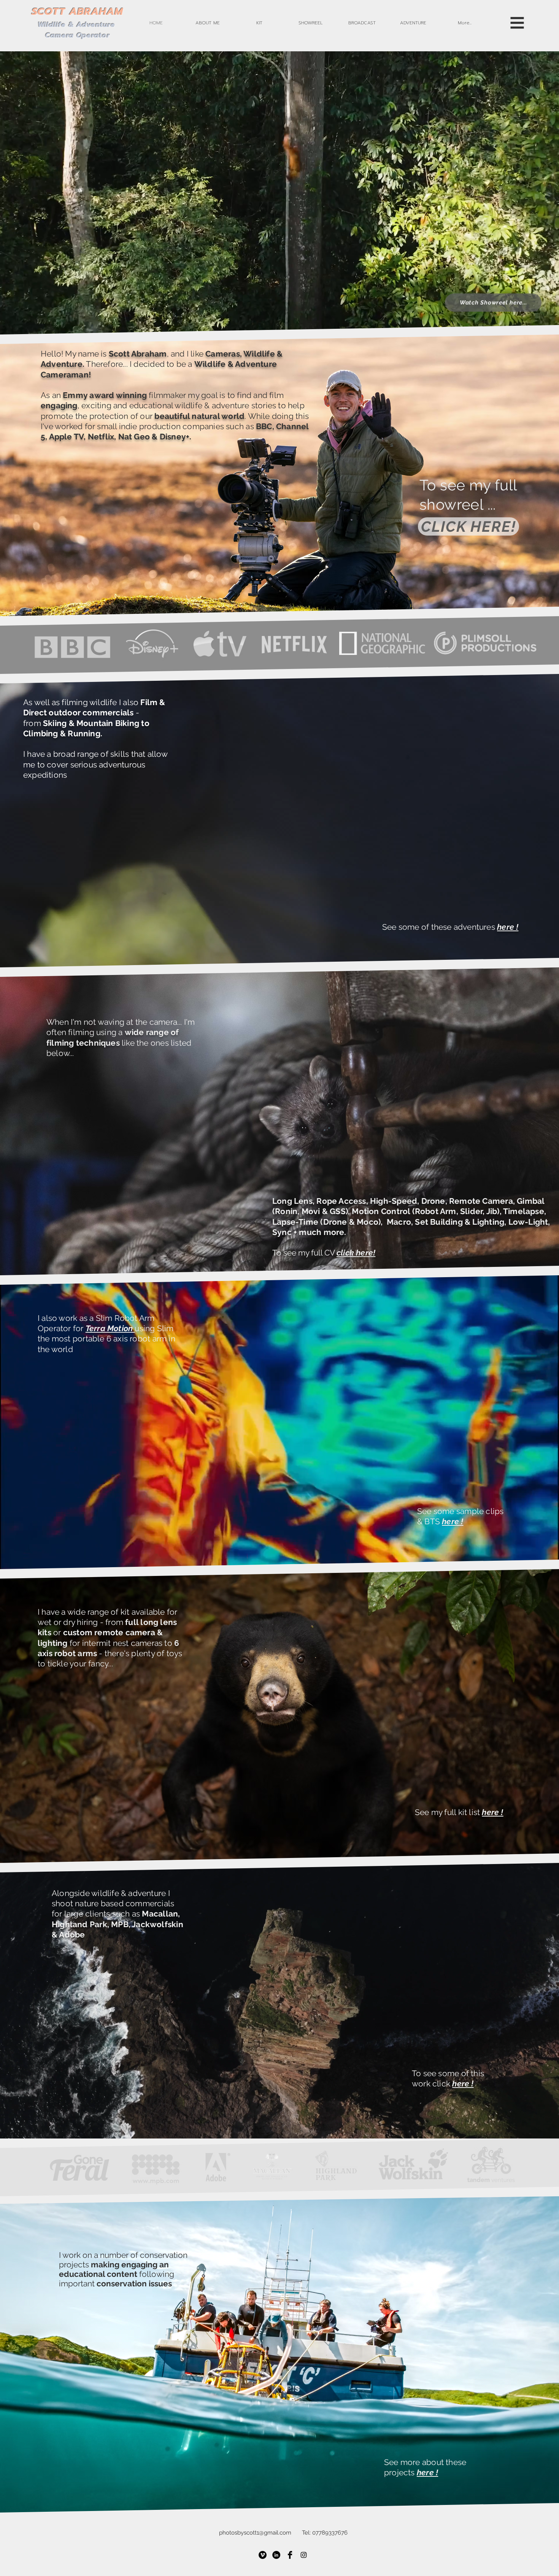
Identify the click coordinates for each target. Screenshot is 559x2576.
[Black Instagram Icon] (304, 2555)
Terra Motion (110, 1328)
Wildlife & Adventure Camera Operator (78, 30)
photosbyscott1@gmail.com (255, 2533)
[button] (208, 23)
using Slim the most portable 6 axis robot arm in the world (106, 1339)
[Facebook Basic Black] (290, 2555)
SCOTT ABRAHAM (77, 12)
